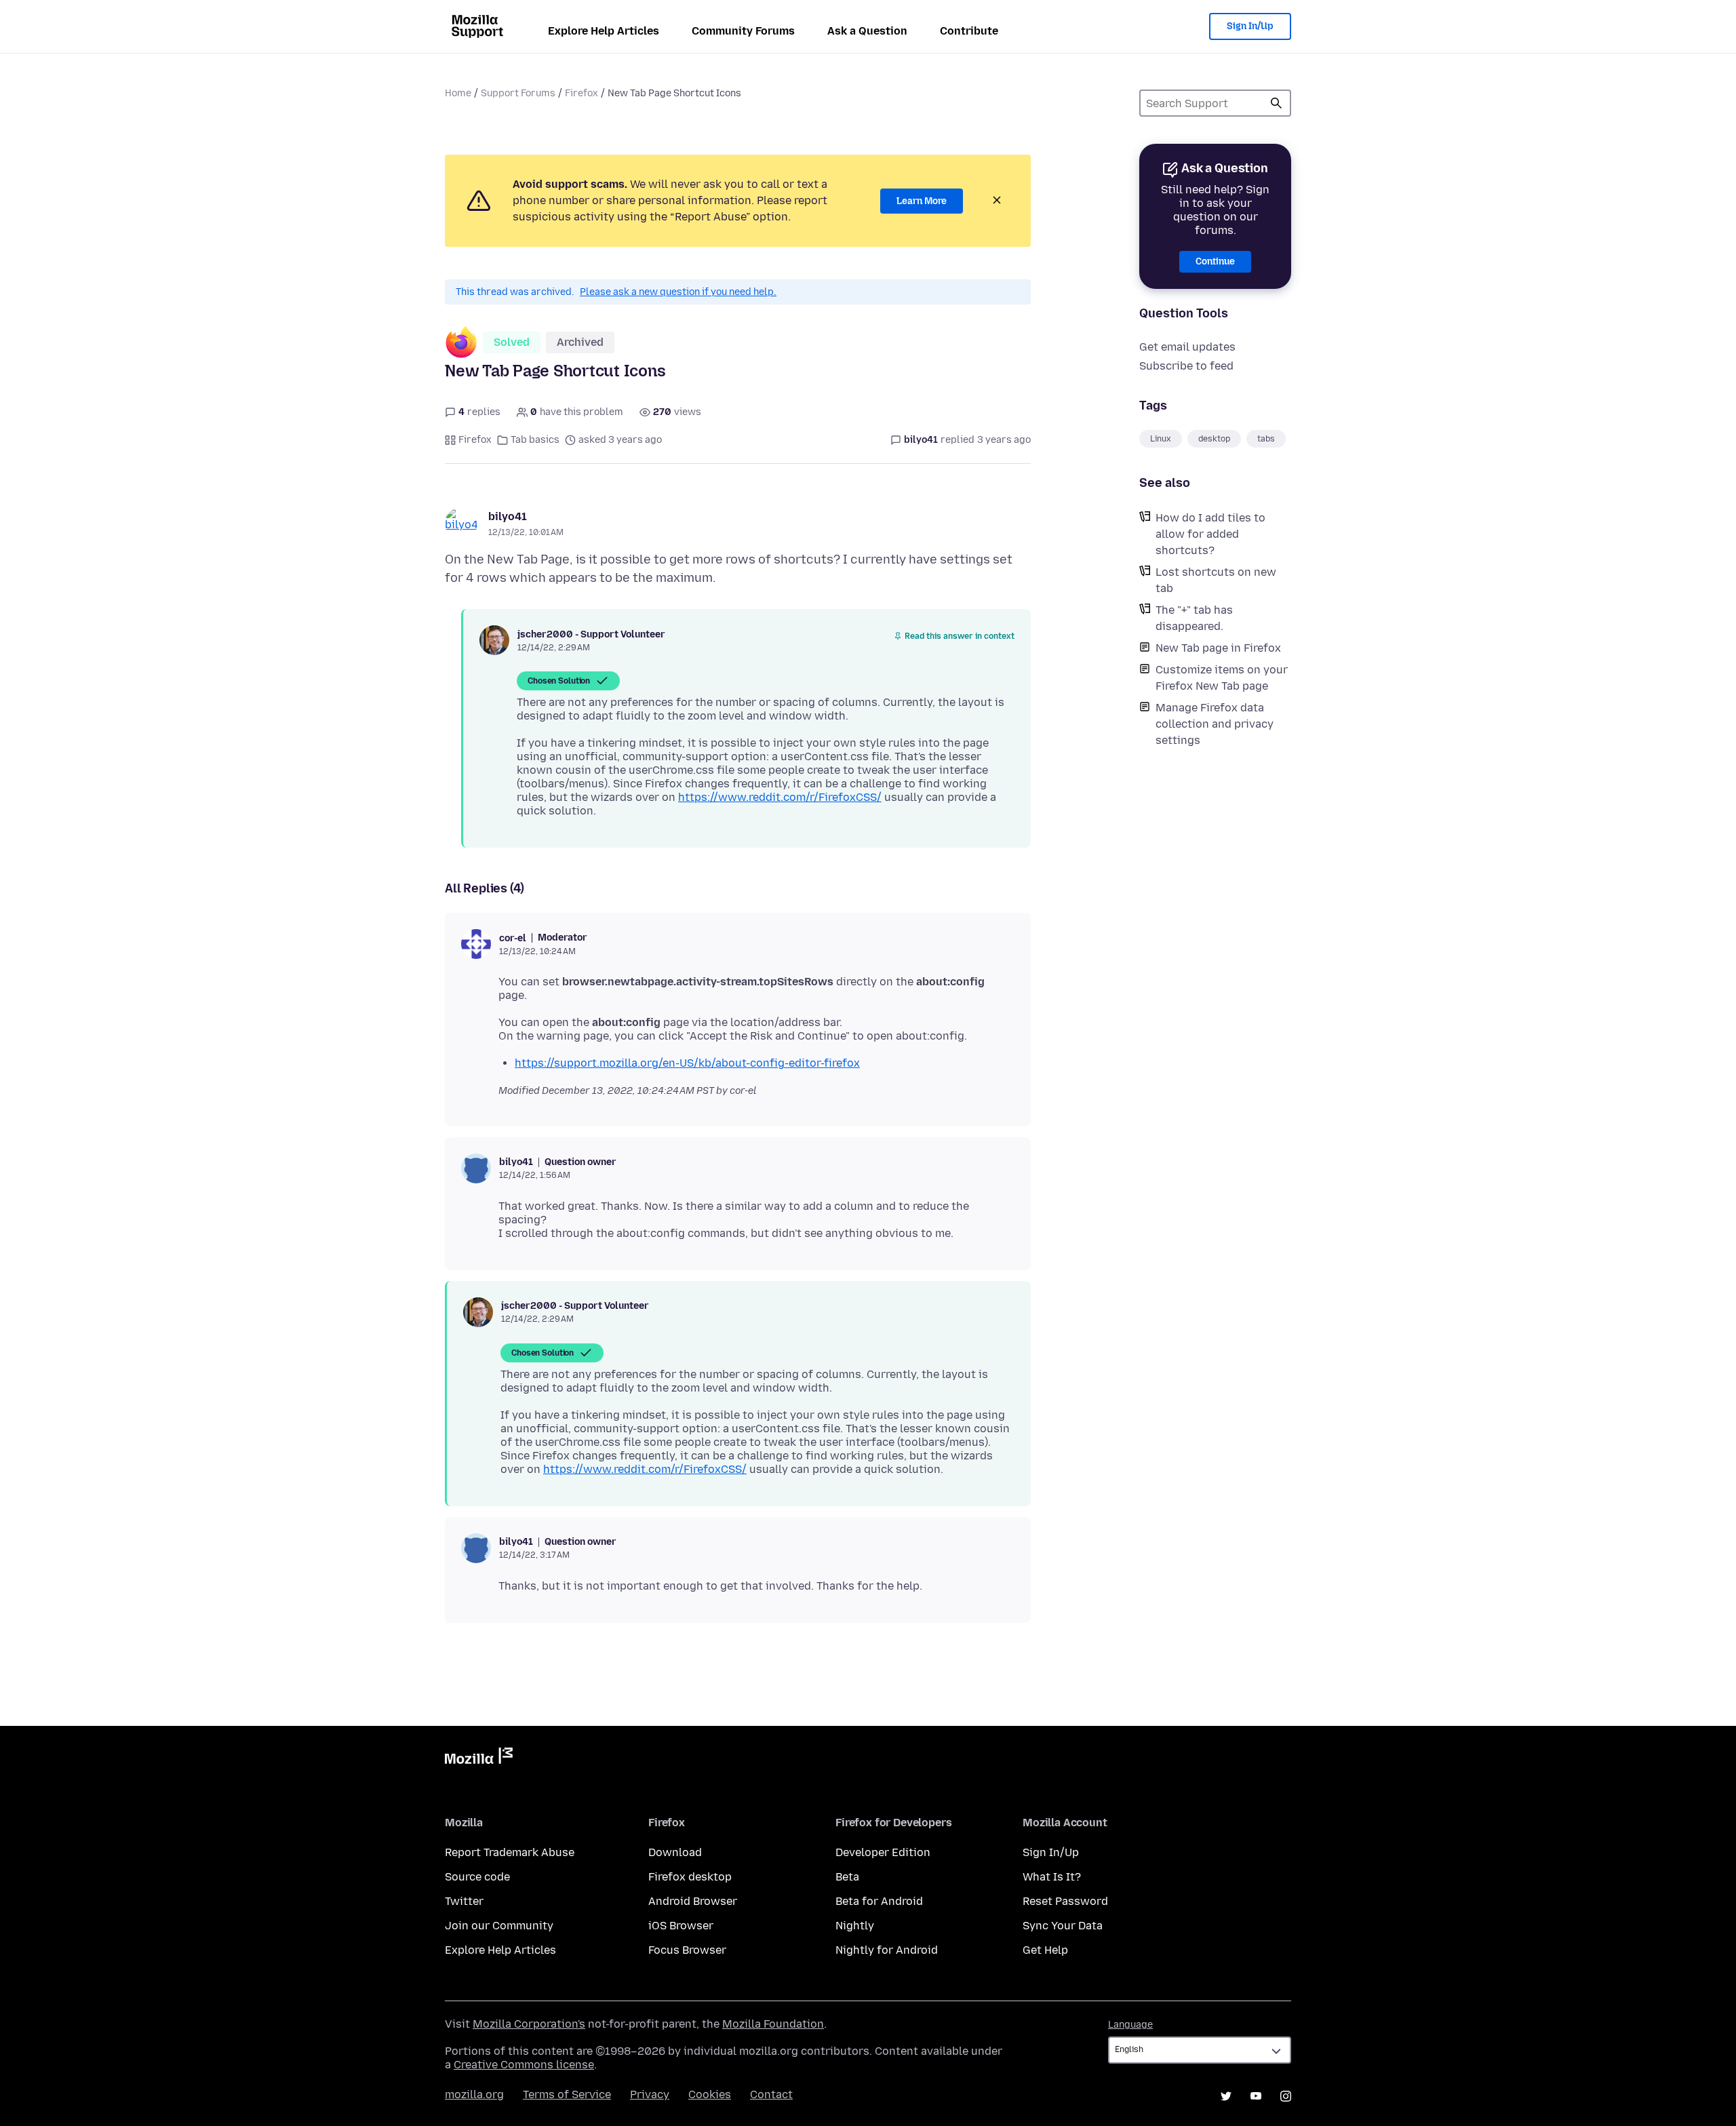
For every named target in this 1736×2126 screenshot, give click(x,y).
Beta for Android (879, 1901)
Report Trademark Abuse (510, 1852)
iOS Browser (681, 1926)
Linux (1161, 439)
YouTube (1256, 2096)
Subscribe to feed (1186, 366)
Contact (771, 2094)
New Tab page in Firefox (1218, 648)
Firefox (581, 93)
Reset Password (1065, 1901)
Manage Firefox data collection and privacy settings (1215, 724)
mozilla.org (474, 2094)
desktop (1214, 439)
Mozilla (479, 1758)
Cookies (710, 2094)
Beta (847, 1877)
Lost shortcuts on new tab (1216, 580)
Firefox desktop (690, 1877)
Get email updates (1187, 347)
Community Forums (743, 31)
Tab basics (535, 440)
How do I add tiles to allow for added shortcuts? (1210, 534)
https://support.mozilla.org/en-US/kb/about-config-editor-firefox (687, 1063)
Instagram (1286, 2096)
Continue (1215, 261)
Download (675, 1852)
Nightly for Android (887, 1950)
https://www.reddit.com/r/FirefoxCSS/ (780, 797)
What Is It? (1052, 1877)
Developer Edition (883, 1852)
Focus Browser (687, 1950)
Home (458, 93)
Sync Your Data (1063, 1926)
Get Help (1045, 1950)
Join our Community (499, 1926)
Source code (477, 1877)
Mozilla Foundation (773, 2024)
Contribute (969, 31)
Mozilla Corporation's (529, 2024)
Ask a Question (867, 31)
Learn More (922, 201)
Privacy (650, 2094)
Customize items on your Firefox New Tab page (1222, 678)
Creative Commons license (524, 2065)
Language (1130, 2025)
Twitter (464, 1901)
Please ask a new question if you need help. (678, 292)
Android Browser (693, 1901)
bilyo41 (508, 516)
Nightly (855, 1926)
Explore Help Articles (604, 31)
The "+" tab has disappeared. (1194, 618)
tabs (1266, 439)
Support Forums (518, 93)
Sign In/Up (1250, 26)
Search (1276, 103)
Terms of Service (567, 2094)
